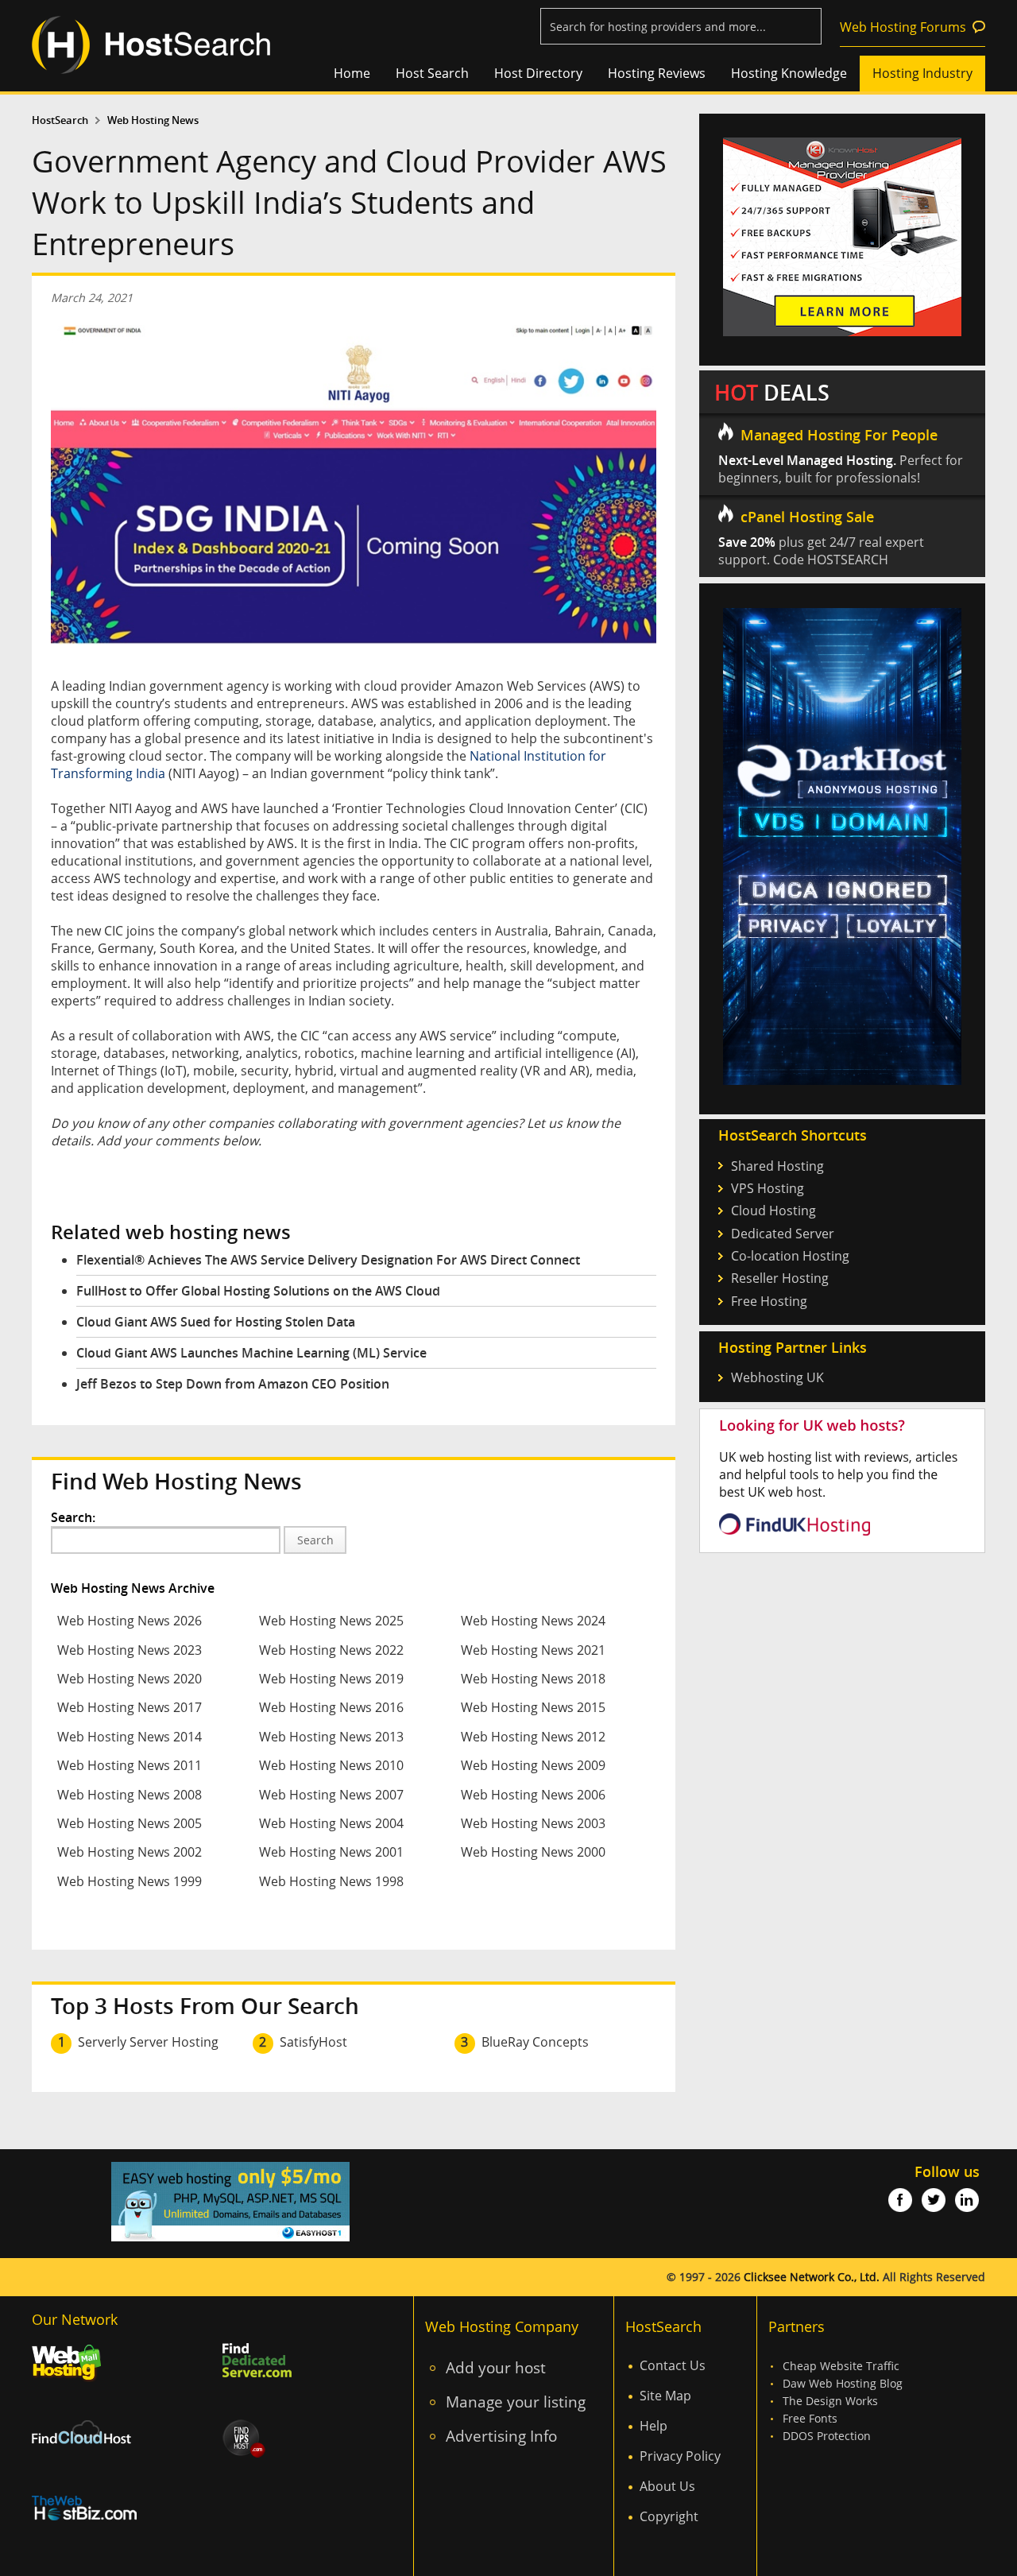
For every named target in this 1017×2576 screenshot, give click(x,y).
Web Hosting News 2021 (533, 1650)
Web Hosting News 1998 (331, 1881)
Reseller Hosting (780, 1278)
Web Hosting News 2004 (331, 1823)
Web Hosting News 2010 (331, 1765)
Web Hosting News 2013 (331, 1737)
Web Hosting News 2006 (533, 1795)
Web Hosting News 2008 (130, 1795)
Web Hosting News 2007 (331, 1795)
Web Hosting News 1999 (130, 1881)
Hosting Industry (922, 73)
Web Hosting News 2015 (533, 1707)
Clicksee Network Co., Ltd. (812, 2277)
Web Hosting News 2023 (130, 1650)
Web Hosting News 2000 (533, 1852)
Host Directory (538, 73)
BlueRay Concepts (535, 2042)
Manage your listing (516, 2402)
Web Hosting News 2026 (130, 1621)
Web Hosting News (153, 120)
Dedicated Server (783, 1234)
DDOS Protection (827, 2436)
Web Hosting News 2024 (533, 1621)
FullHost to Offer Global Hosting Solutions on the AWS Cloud (258, 1291)
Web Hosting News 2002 (130, 1852)
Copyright (669, 2516)
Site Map (665, 2396)
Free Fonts (810, 2418)
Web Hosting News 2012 (533, 1737)
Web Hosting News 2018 (533, 1679)
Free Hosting (769, 1301)
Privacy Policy (680, 2456)
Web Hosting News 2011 (130, 1765)
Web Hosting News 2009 (533, 1765)
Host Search (432, 73)
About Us (667, 2486)
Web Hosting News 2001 (331, 1852)
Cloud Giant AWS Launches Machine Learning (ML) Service (251, 1353)
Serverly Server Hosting (148, 2042)
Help (654, 2426)
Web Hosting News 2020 (130, 1679)
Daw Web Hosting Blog (843, 2383)
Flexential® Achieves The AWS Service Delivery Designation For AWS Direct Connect (328, 1260)
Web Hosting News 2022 (331, 1650)
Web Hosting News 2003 (533, 1823)
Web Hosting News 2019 (331, 1679)
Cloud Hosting (773, 1211)
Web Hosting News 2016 (331, 1707)
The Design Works (830, 2401)
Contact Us (673, 2365)
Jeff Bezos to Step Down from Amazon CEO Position (233, 1384)
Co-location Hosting (790, 1256)
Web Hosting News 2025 (331, 1621)
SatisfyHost (313, 2042)
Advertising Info (501, 2436)
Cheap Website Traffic (841, 2366)
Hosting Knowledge (789, 73)
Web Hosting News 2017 (130, 1707)
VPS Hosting (768, 1188)
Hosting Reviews (657, 73)
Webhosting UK (777, 1377)
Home (352, 73)
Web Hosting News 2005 (130, 1823)
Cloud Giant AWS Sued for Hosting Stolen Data (216, 1322)
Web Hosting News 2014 (130, 1737)
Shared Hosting (777, 1166)
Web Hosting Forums (903, 27)
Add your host (496, 2367)
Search (315, 1540)
